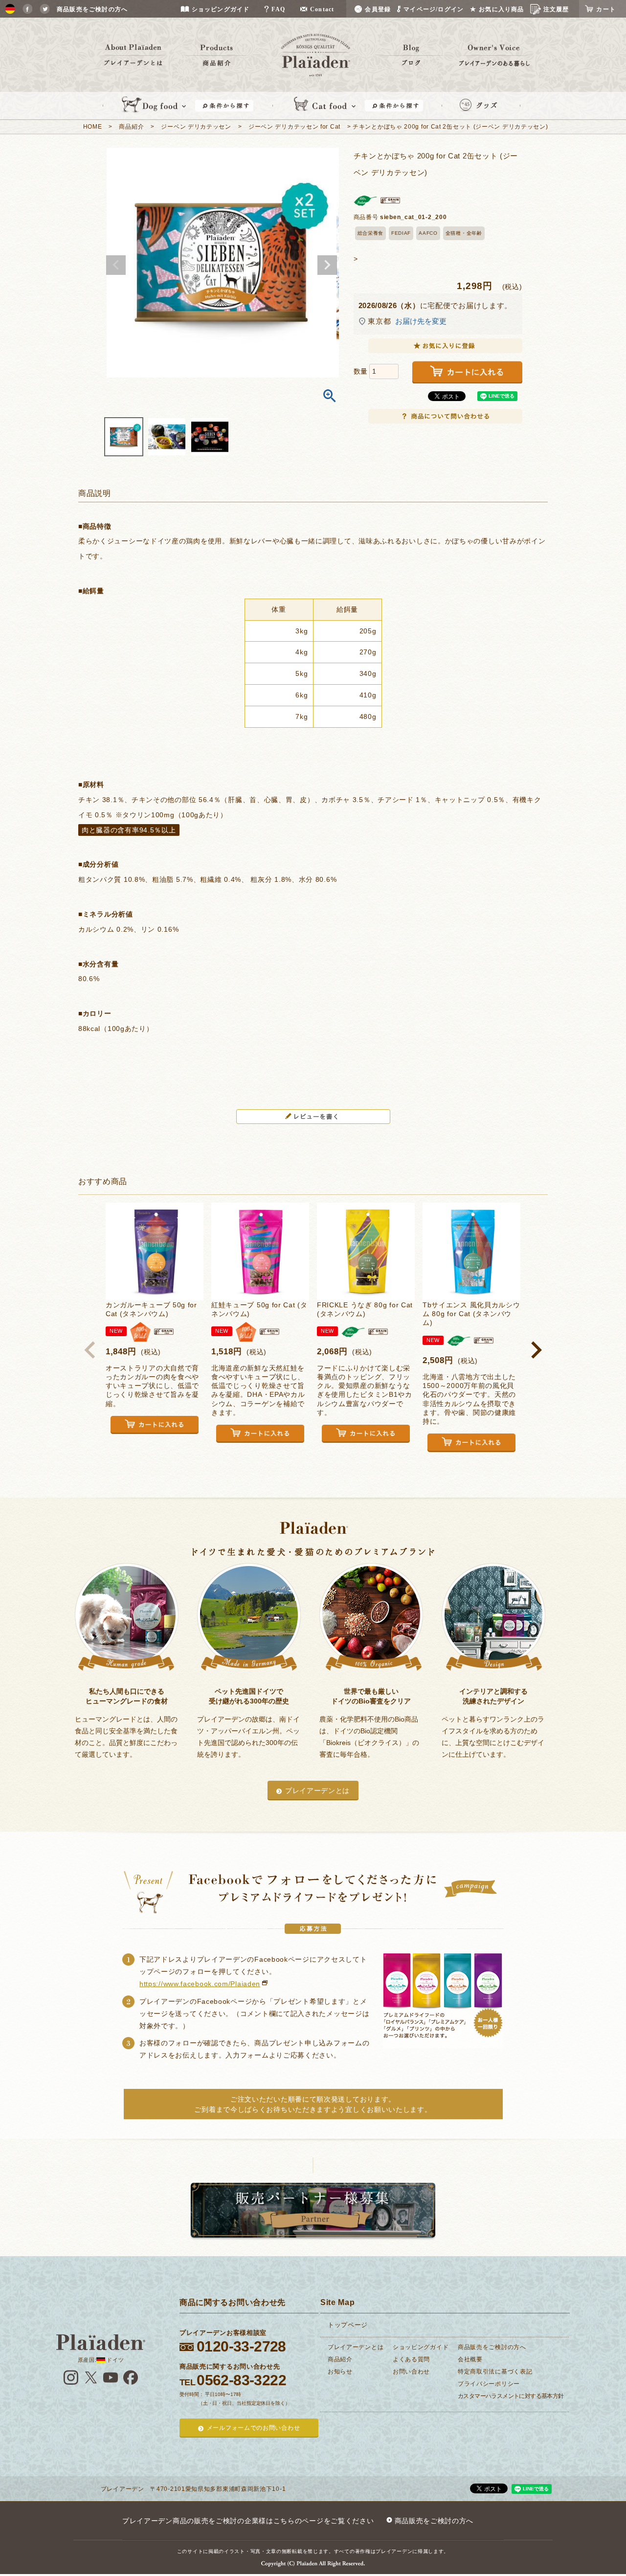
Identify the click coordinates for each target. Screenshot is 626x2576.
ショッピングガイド (421, 2347)
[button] (90, 1350)
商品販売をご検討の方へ (492, 2347)
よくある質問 (411, 2359)
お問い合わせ (411, 2372)
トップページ (348, 2325)
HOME (93, 127)
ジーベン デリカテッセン (196, 127)
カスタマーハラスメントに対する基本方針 (511, 2396)
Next (327, 265)
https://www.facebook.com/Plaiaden (200, 1984)
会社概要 (470, 2359)
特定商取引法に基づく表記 (495, 2372)
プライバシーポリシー (489, 2384)
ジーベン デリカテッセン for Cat (294, 127)
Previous (116, 265)
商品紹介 (131, 127)
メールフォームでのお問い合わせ (254, 2428)
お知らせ (340, 2372)
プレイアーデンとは (317, 1791)
